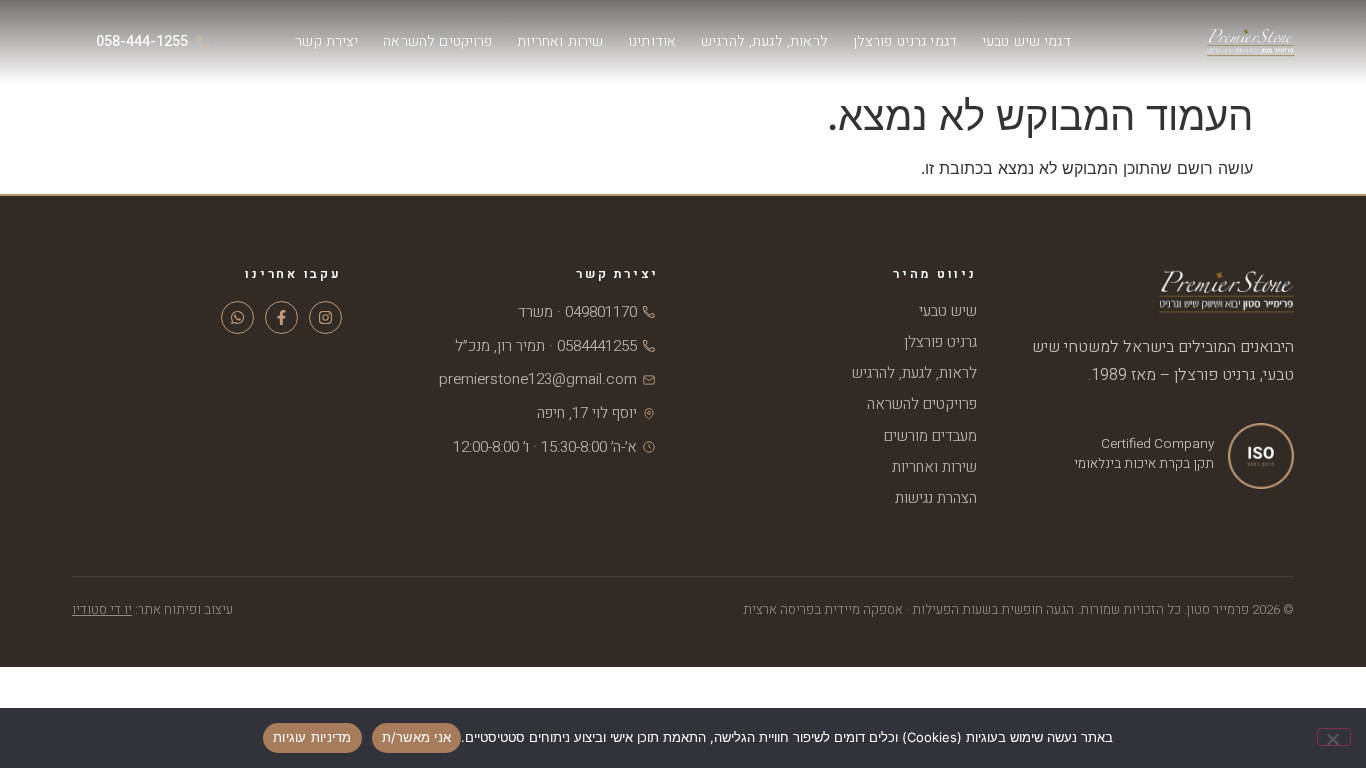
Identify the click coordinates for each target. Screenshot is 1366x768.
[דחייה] (1334, 737)
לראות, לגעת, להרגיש (764, 42)
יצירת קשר (326, 42)
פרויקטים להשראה (437, 42)
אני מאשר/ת (417, 737)
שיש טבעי (948, 311)
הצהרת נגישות (936, 498)
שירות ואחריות (560, 42)
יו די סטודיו (102, 610)
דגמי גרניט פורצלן (905, 42)
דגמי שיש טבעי (1026, 42)
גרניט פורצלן (940, 342)
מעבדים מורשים (930, 436)
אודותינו (652, 42)
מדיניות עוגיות (312, 737)
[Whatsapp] (237, 317)
